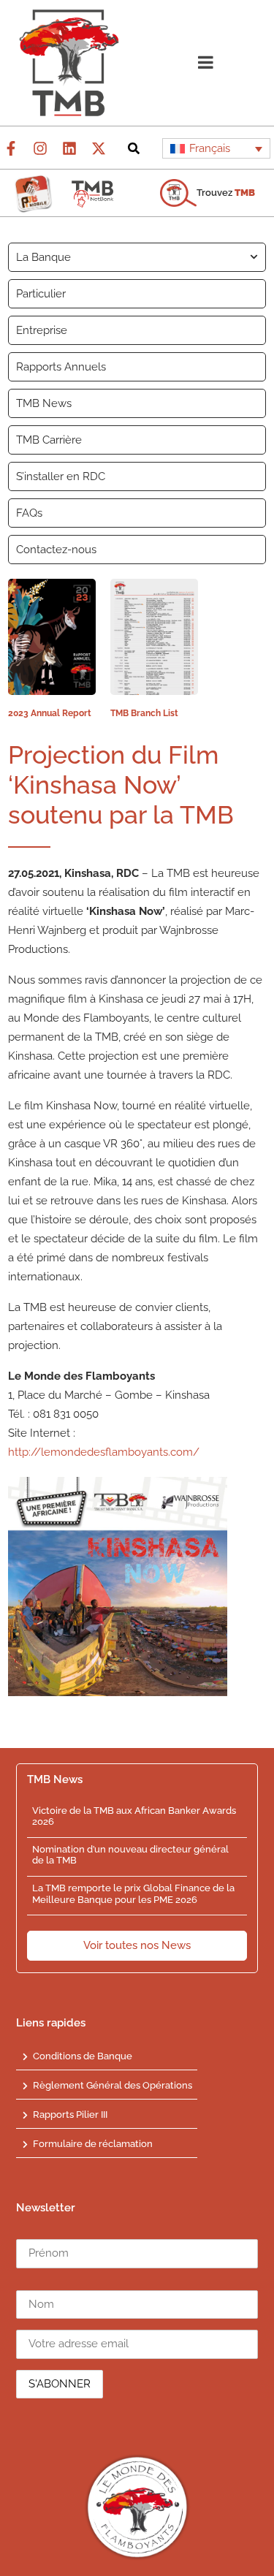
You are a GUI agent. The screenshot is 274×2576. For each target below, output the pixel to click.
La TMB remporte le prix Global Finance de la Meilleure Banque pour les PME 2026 (133, 1894)
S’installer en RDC (61, 476)
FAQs (29, 513)
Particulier (41, 294)
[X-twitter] (99, 148)
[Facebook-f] (11, 148)
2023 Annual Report (50, 713)
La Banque (43, 257)
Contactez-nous (56, 550)
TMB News (44, 403)
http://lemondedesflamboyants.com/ (104, 1452)
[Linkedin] (69, 148)
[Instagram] (40, 148)
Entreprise (42, 330)
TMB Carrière (49, 440)
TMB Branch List (144, 713)
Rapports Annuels (61, 367)
